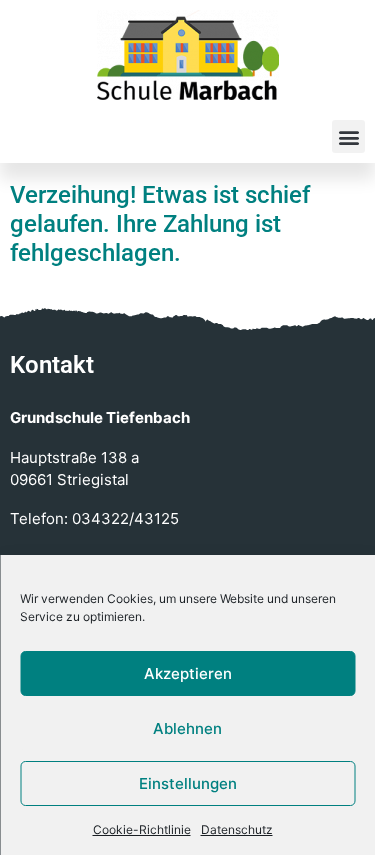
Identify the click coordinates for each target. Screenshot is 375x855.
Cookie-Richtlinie (142, 829)
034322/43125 (125, 518)
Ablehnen (187, 728)
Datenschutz (237, 829)
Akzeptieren (188, 673)
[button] (348, 136)
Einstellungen (188, 783)
